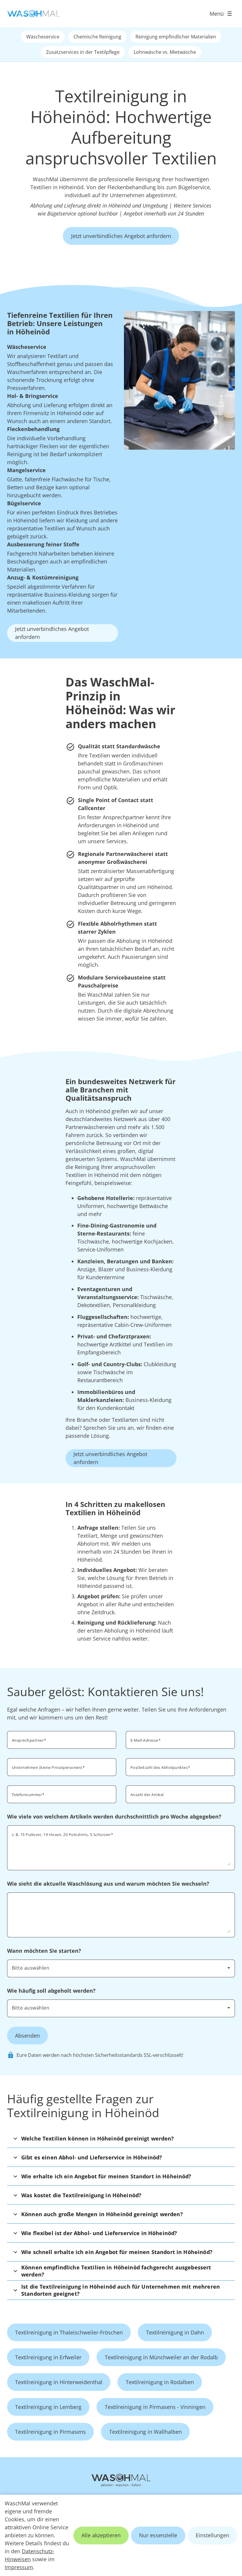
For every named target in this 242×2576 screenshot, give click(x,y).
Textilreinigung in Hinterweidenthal (59, 2382)
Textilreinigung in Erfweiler (48, 2357)
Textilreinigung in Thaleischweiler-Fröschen (69, 2332)
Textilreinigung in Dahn (175, 2332)
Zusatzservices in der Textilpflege (83, 52)
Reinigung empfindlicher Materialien (176, 37)
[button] (121, 2138)
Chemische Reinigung (97, 37)
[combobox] (121, 1968)
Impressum (19, 2567)
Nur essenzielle (158, 2535)
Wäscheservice (43, 37)
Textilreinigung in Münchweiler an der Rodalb (161, 2357)
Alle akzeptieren (101, 2535)
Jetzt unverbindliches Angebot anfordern (121, 236)
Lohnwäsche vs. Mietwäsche (165, 52)
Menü (217, 14)
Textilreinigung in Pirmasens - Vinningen (155, 2407)
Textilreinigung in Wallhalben (145, 2432)
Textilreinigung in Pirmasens (50, 2432)
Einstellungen (212, 2535)
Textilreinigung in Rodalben (160, 2382)
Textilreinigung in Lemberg (48, 2407)
